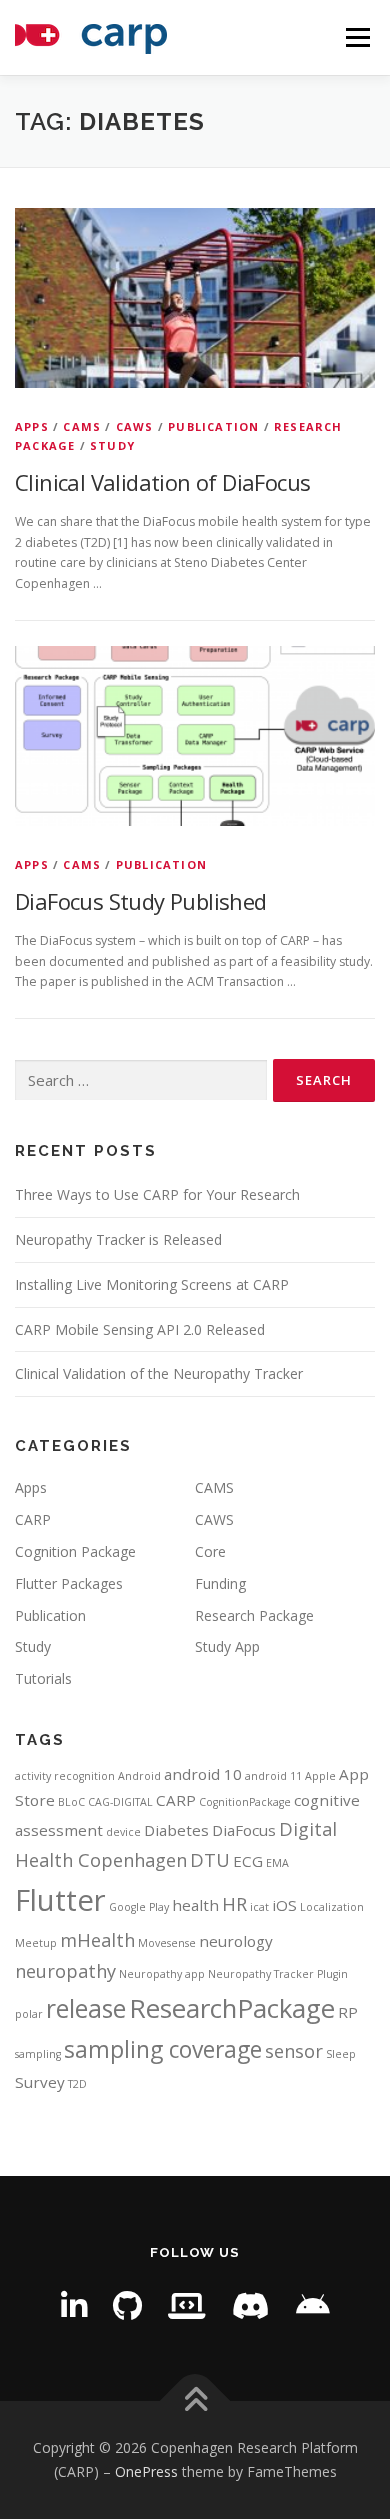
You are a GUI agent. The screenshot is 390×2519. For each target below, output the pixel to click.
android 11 (273, 1776)
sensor (294, 2051)
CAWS (135, 426)
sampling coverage (163, 2049)
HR (234, 1904)
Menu (356, 37)
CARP (33, 1519)
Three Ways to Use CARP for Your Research (157, 1194)
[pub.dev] (187, 2305)
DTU (210, 1860)
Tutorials (43, 1678)
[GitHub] (127, 2305)
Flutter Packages (69, 1583)
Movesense (167, 1943)
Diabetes (176, 1830)
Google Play (139, 1907)
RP (348, 2012)
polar (29, 2014)
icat (259, 1907)
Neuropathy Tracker (261, 1974)
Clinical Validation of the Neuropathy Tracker (159, 1373)
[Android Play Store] (313, 2305)
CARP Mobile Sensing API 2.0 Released (140, 1329)
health (195, 1905)
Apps (32, 426)
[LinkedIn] (74, 2305)
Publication (213, 426)
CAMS (82, 426)
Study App (227, 1646)
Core (210, 1551)
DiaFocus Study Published (141, 901)
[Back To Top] (195, 2401)
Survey (40, 2082)
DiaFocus (244, 1830)
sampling (38, 2054)
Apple (320, 1776)
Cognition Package (75, 1551)
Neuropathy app (162, 1974)
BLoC (71, 1802)
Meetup (36, 1943)
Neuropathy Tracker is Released (118, 1239)
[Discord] (251, 2305)
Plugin (332, 1974)
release (86, 2008)
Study (112, 445)
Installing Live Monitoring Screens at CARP (152, 1284)
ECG (248, 1861)
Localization (332, 1907)
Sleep (341, 2054)
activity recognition (65, 1776)
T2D (77, 2084)
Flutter (60, 1900)
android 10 (203, 1774)
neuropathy (65, 1971)
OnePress (146, 2471)
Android (139, 1776)
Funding (220, 1583)
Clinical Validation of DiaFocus (162, 482)
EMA (277, 1863)
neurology (236, 1941)
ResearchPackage (232, 2008)
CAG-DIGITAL (120, 1802)
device (123, 1832)
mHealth (97, 1940)
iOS (284, 1905)
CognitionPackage (245, 1802)
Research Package (254, 1615)
